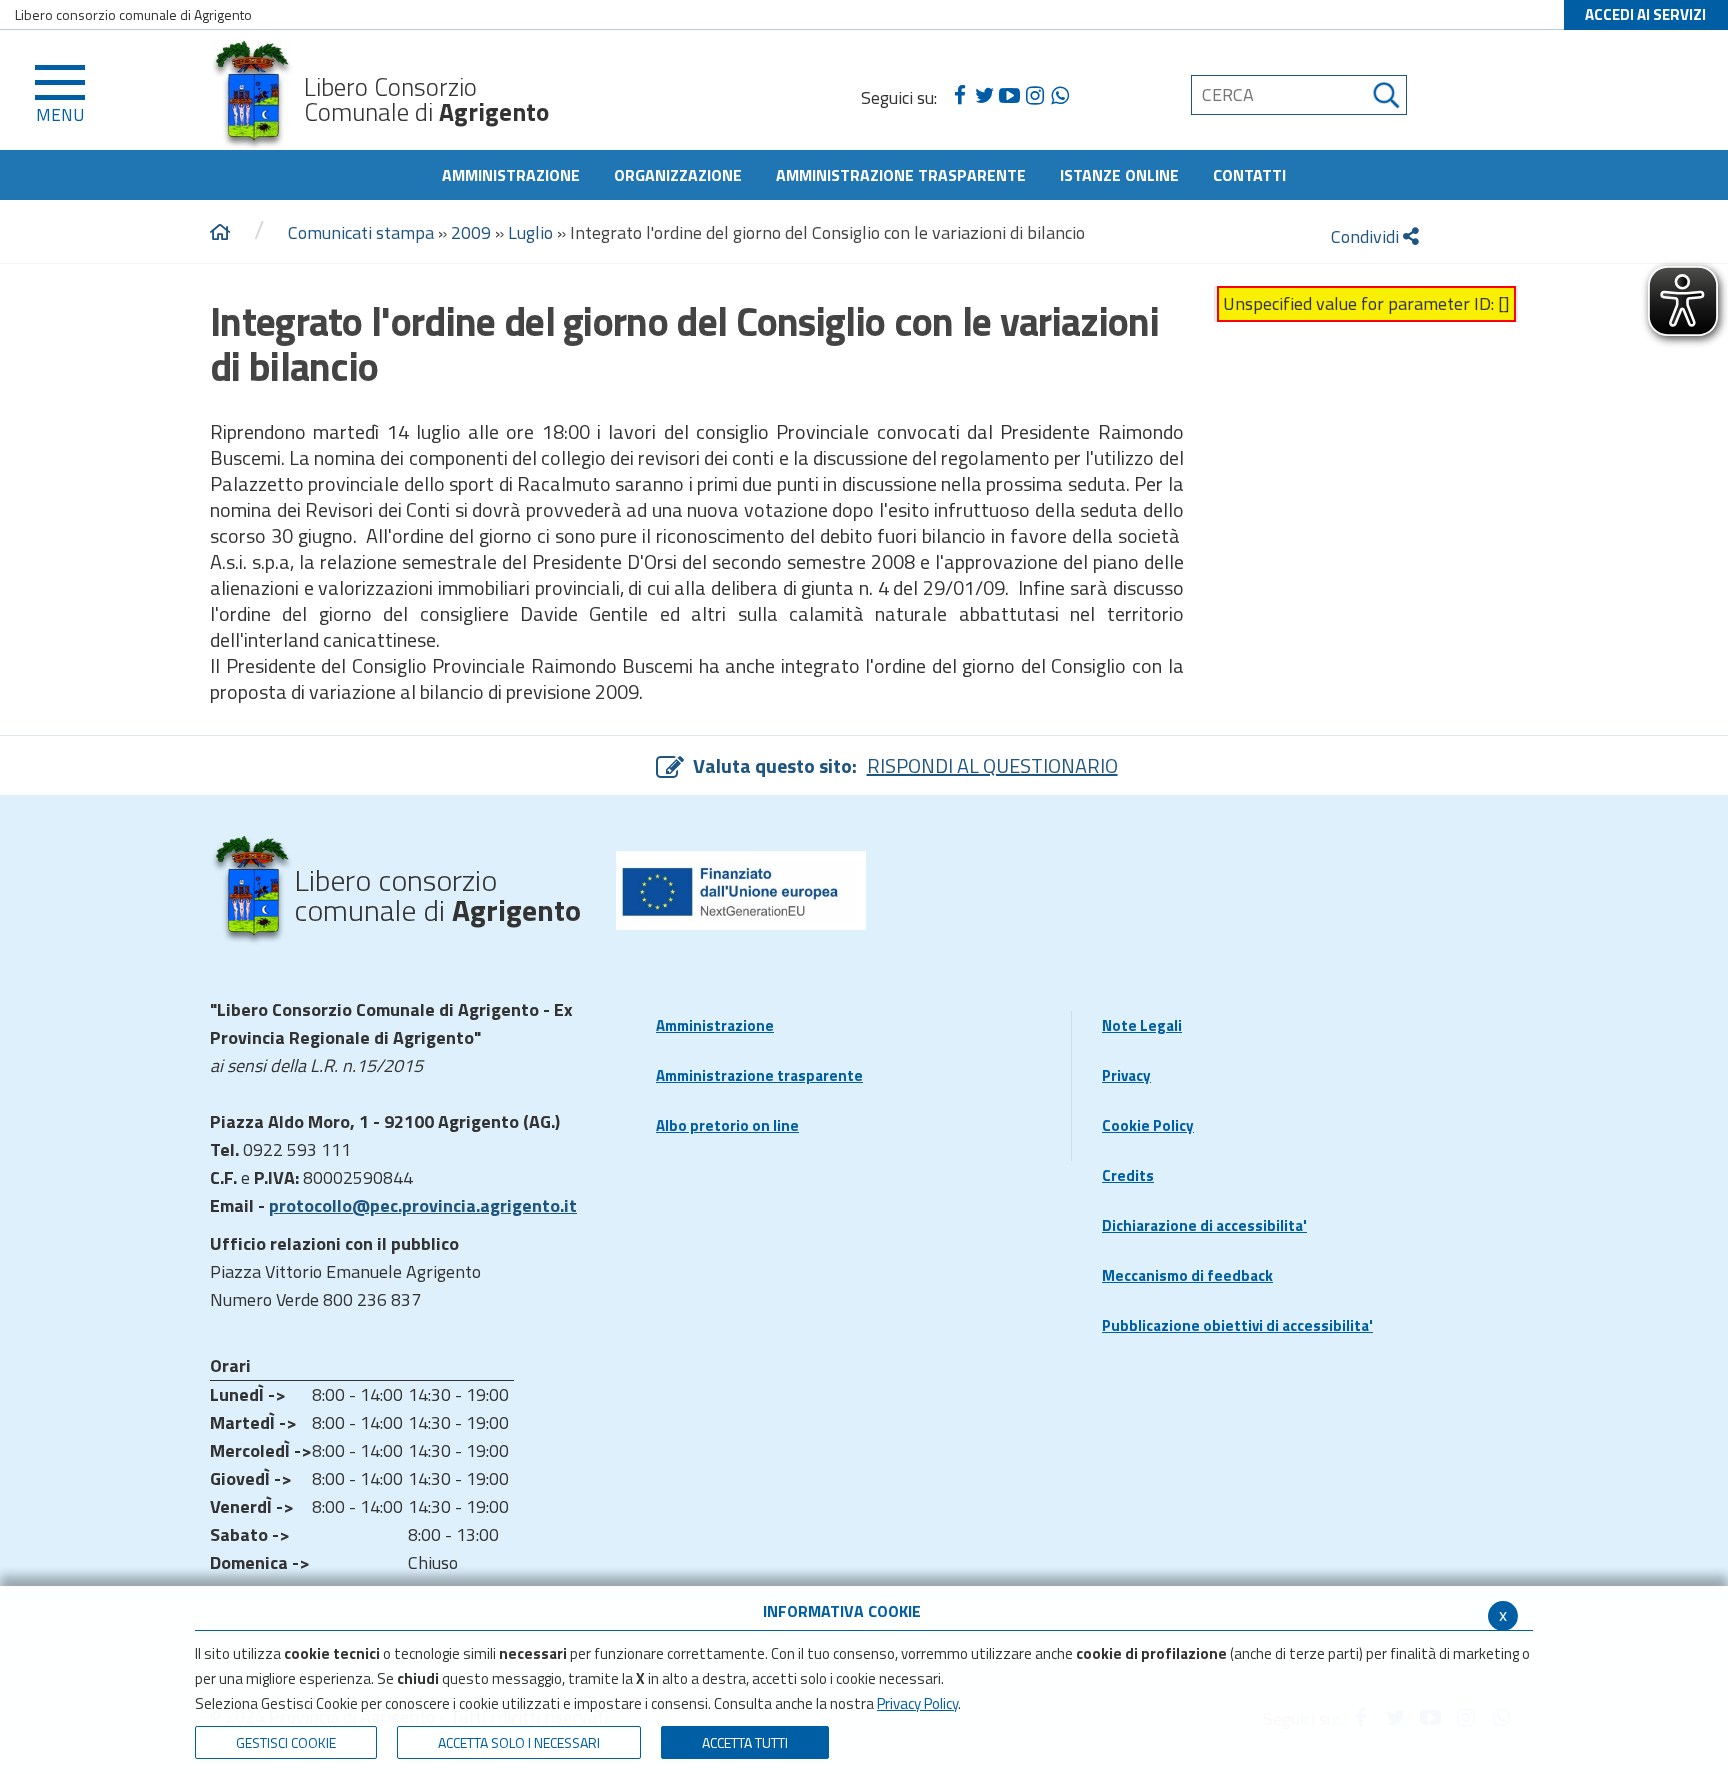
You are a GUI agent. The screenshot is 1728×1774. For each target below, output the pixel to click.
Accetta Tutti (745, 1742)
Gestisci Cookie (286, 1742)
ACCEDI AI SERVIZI (1645, 14)
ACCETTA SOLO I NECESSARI (519, 1742)
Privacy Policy (917, 1703)
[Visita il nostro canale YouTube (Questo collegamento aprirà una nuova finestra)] (1009, 96)
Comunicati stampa (361, 232)
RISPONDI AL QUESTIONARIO (992, 765)
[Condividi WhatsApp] (1059, 96)
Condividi (1367, 236)
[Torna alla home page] (220, 233)
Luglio (530, 232)
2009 (471, 232)
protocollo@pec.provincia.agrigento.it (423, 1205)
